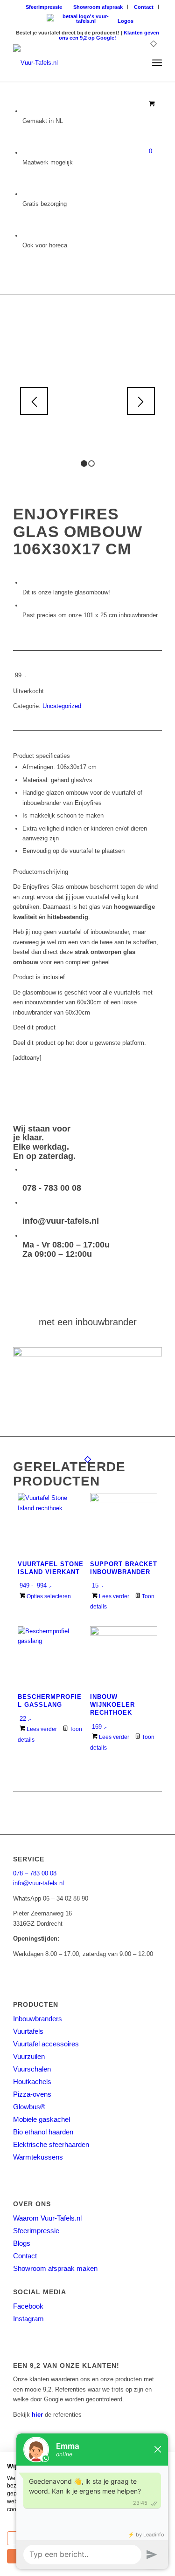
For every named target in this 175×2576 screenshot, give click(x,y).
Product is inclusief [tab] (39, 977)
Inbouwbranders (38, 2019)
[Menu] (157, 63)
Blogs (22, 2243)
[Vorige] (34, 401)
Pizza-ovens (32, 2094)
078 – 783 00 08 (35, 1873)
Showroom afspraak (98, 7)
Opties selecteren (48, 1596)
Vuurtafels (28, 2031)
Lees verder (113, 1596)
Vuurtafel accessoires (46, 2044)
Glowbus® (29, 2107)
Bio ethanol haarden (43, 2132)
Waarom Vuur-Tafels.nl (47, 2218)
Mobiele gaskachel (42, 2119)
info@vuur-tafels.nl (61, 1221)
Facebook (28, 2306)
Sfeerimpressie (44, 7)
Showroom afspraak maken (55, 2268)
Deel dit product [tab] (34, 1027)
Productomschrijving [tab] (41, 872)
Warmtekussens (38, 2157)
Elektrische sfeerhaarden (51, 2144)
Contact (144, 7)
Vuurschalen (32, 2069)
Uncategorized (62, 706)
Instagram (28, 2319)
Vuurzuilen (29, 2056)
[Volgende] (141, 401)
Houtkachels (32, 2082)
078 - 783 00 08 (52, 1188)
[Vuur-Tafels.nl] (73, 63)
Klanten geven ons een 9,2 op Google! (109, 35)
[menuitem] (44, 7)
